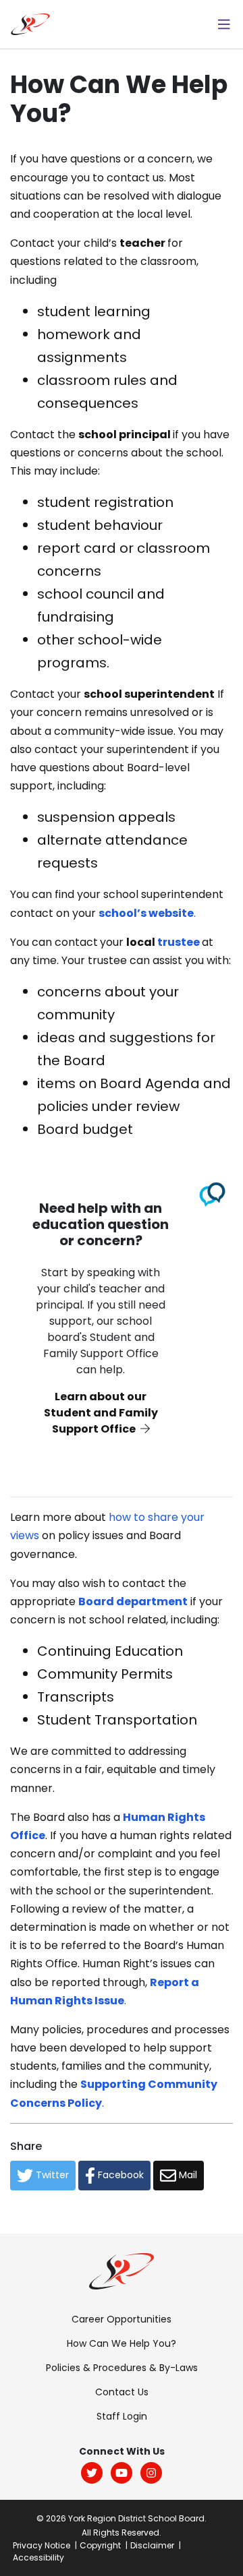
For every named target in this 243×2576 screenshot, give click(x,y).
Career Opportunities (122, 2319)
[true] (224, 24)
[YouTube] (122, 2473)
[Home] (30, 23)
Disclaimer (152, 2545)
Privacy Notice (42, 2545)
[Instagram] (151, 2473)
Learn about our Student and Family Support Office (101, 1413)
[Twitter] (92, 2473)
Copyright (100, 2545)
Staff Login (122, 2416)
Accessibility (38, 2557)
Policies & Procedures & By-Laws (122, 2368)
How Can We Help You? (122, 2343)
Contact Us (122, 2392)
